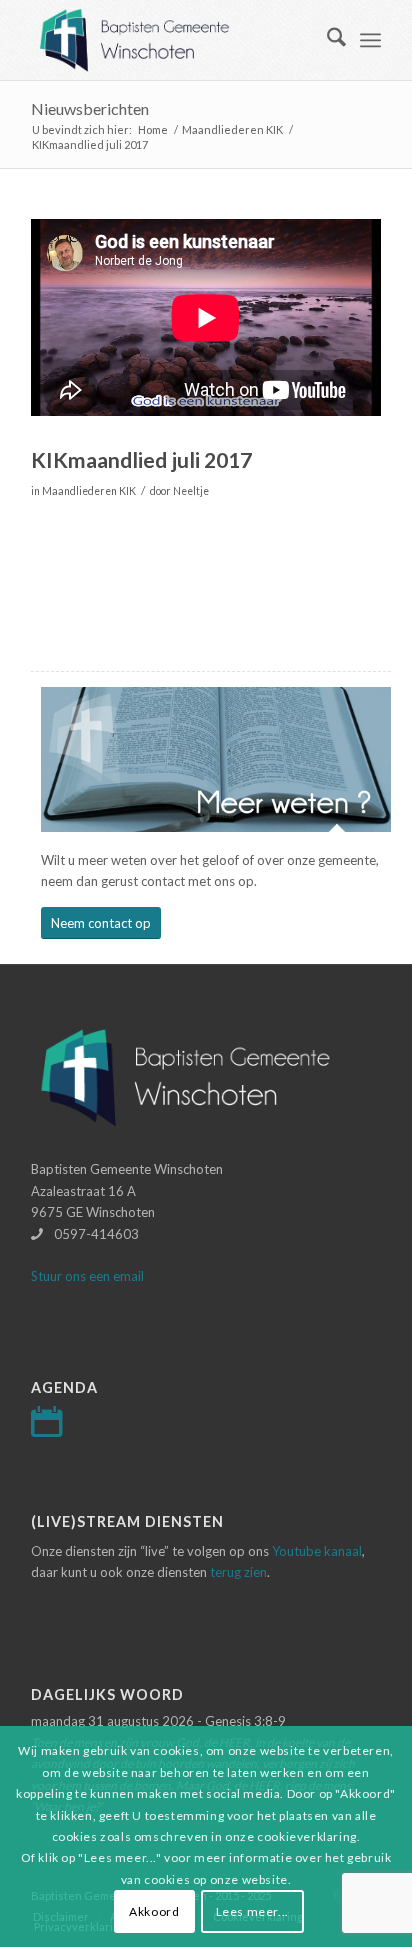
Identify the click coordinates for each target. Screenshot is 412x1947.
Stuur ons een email (87, 1276)
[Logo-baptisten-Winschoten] (171, 40)
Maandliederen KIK (89, 491)
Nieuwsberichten (90, 108)
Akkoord (154, 1911)
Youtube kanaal (317, 1551)
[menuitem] (326, 40)
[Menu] (370, 40)
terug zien (238, 1572)
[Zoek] (326, 40)
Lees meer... (252, 1911)
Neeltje (191, 491)
